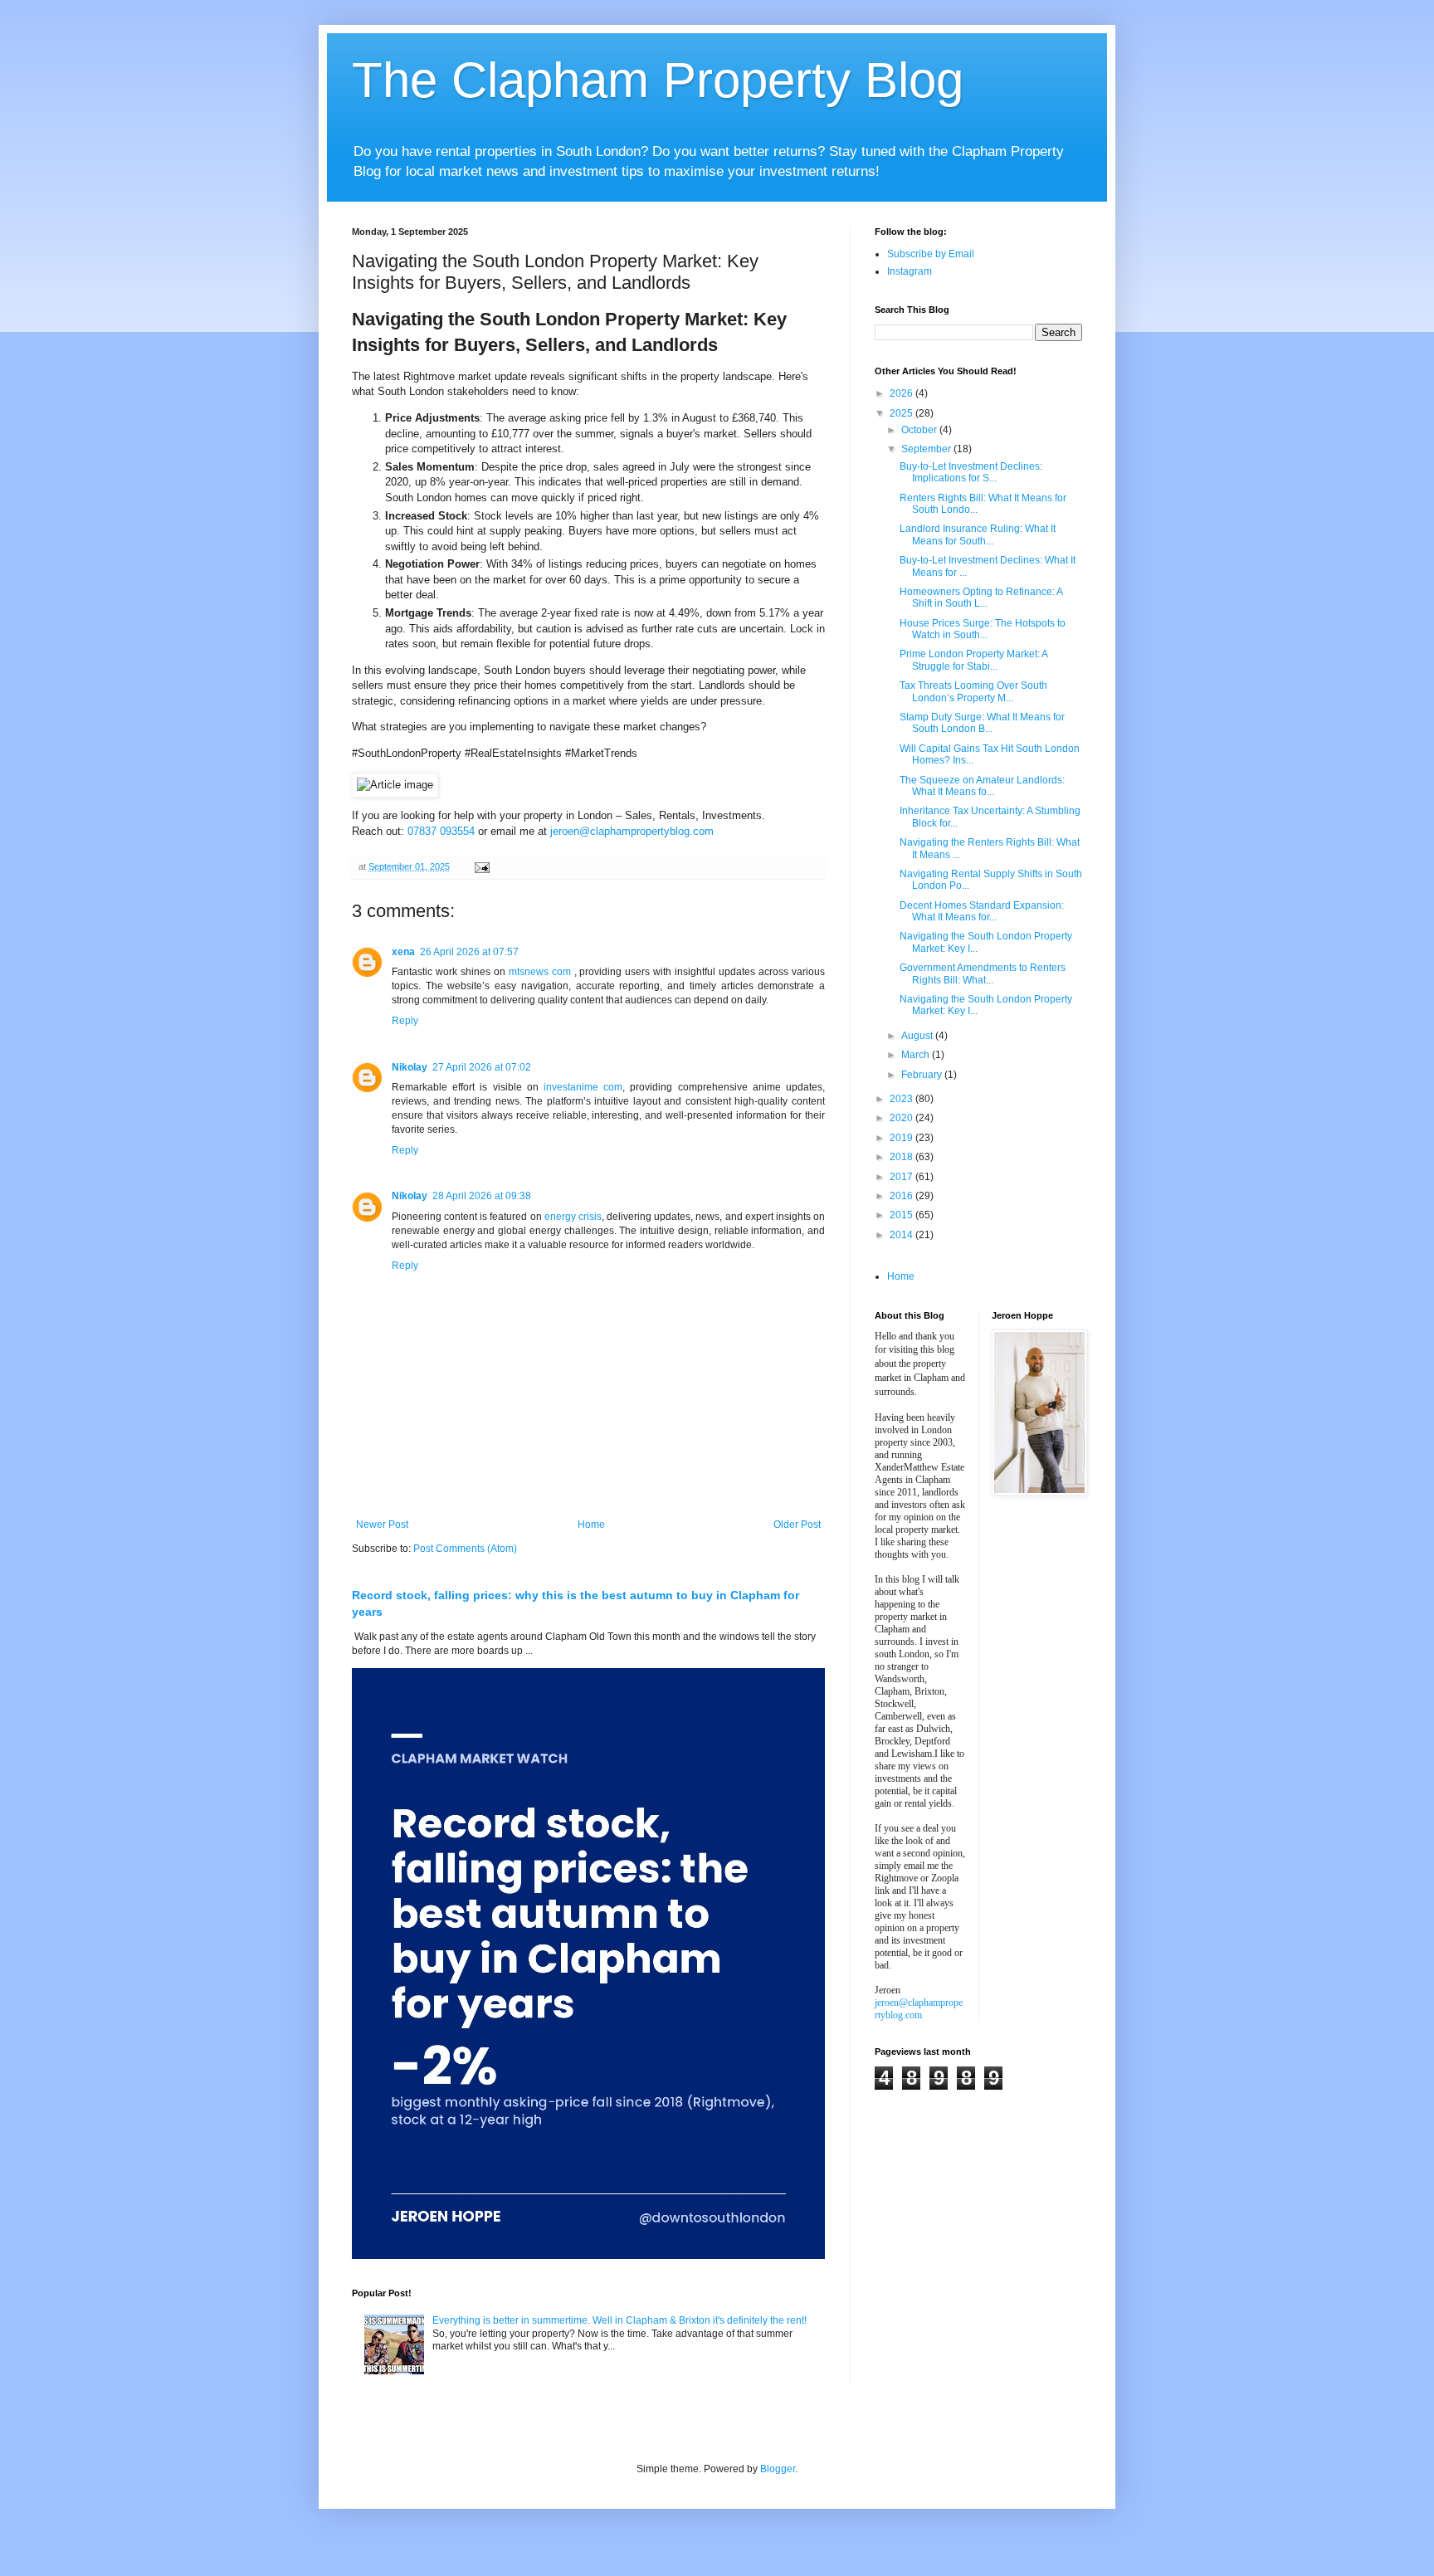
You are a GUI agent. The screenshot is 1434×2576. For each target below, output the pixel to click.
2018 (902, 1157)
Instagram (910, 271)
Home (591, 1525)
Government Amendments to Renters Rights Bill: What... (983, 973)
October (920, 430)
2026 (902, 393)
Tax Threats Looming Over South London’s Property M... (973, 691)
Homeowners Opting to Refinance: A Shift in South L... (981, 598)
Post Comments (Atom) (465, 1549)
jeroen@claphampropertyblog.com (632, 831)
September (927, 449)
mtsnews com (540, 972)
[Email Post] (481, 866)
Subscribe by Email (931, 254)
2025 (902, 413)
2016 (902, 1196)
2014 (902, 1235)
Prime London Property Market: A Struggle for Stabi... (973, 660)
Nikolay (410, 1067)
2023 (902, 1099)
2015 (902, 1215)
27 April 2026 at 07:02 (482, 1067)
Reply (405, 1021)
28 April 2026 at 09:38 (482, 1196)
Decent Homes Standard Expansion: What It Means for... (982, 911)
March (917, 1055)
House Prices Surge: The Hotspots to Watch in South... (983, 629)
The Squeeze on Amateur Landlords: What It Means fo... (982, 786)
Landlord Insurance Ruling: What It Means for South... (978, 534)
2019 (902, 1138)
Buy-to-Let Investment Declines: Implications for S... (971, 472)
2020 (902, 1118)
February (923, 1075)
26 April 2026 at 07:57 (469, 952)
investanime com (583, 1087)
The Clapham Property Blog (658, 80)
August (918, 1036)
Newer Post (382, 1525)
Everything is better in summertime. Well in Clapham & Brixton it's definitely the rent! (619, 2320)
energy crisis (573, 1217)
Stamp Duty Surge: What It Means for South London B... (982, 723)
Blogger (778, 2469)
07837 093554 (441, 831)
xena (403, 952)
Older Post (797, 1525)
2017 (902, 1177)
